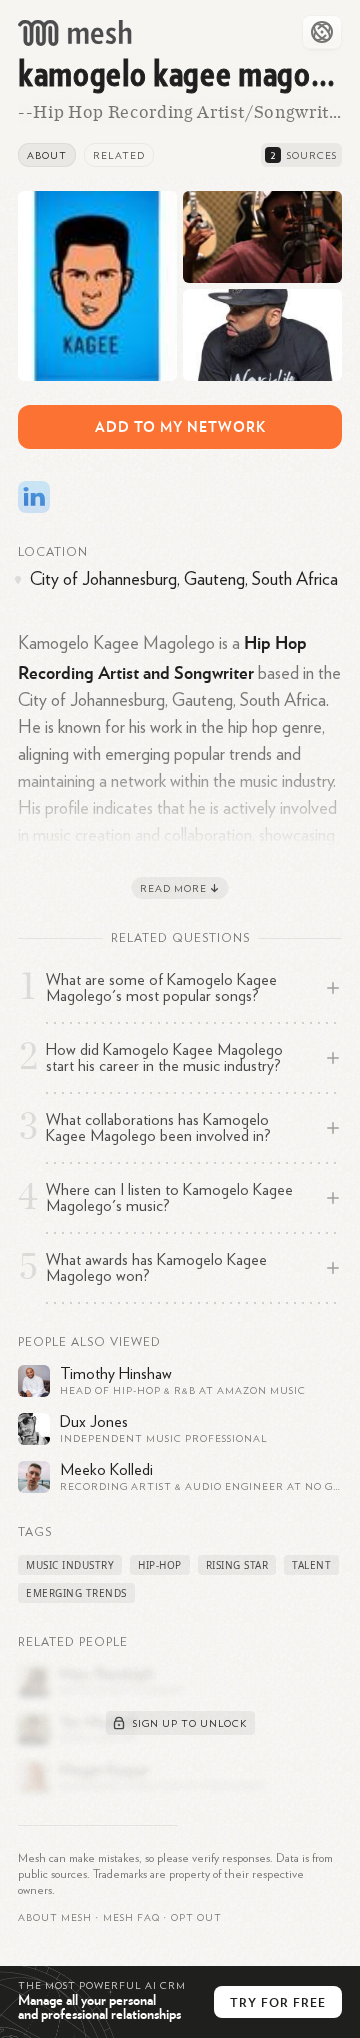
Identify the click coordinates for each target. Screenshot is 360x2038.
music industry (70, 1565)
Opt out (196, 1918)
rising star (237, 1565)
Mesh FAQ (131, 1918)
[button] (131, 1918)
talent (311, 1565)
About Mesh (55, 1918)
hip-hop (160, 1565)
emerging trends (76, 1593)
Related (119, 156)
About (47, 156)
